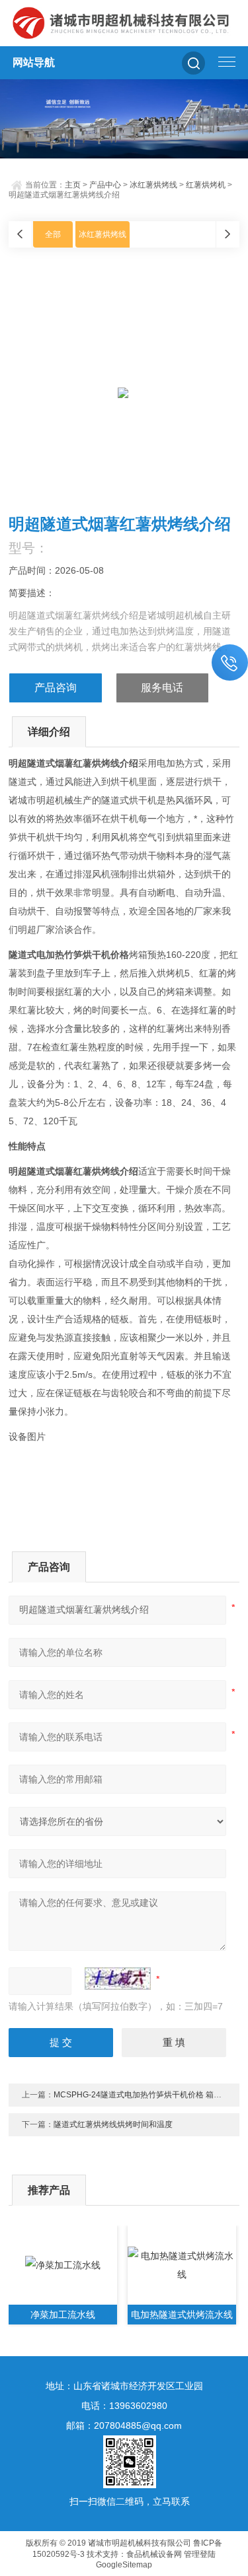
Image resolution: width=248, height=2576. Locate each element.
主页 (73, 185)
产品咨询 (56, 688)
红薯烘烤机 (206, 185)
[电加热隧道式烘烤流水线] (182, 2265)
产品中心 (105, 185)
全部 (53, 234)
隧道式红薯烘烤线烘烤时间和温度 (113, 2124)
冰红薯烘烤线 (153, 185)
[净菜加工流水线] (63, 2265)
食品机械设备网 (154, 2554)
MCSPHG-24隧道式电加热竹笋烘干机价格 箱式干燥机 (149, 2095)
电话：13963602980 (124, 2406)
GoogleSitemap (124, 2565)
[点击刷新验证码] (118, 1979)
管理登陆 (200, 2554)
